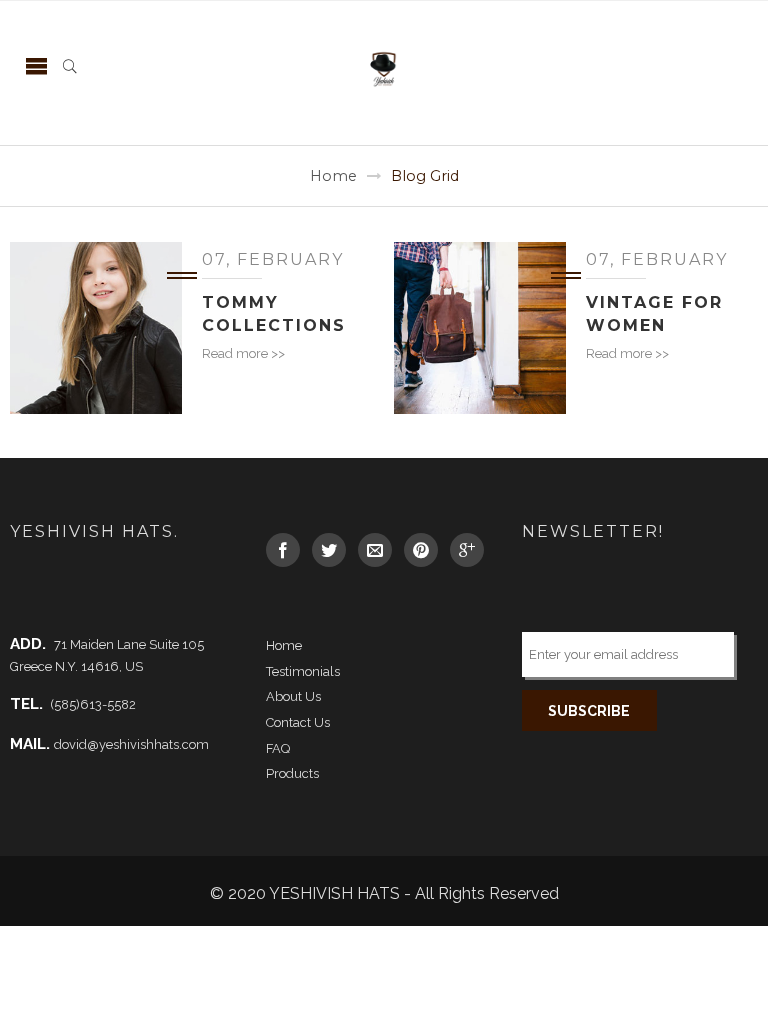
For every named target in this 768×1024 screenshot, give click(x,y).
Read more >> (243, 353)
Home (333, 176)
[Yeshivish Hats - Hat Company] (384, 65)
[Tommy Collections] (96, 328)
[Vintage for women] (480, 328)
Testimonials (303, 671)
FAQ (278, 748)
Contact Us (298, 722)
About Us (293, 696)
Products (292, 773)
